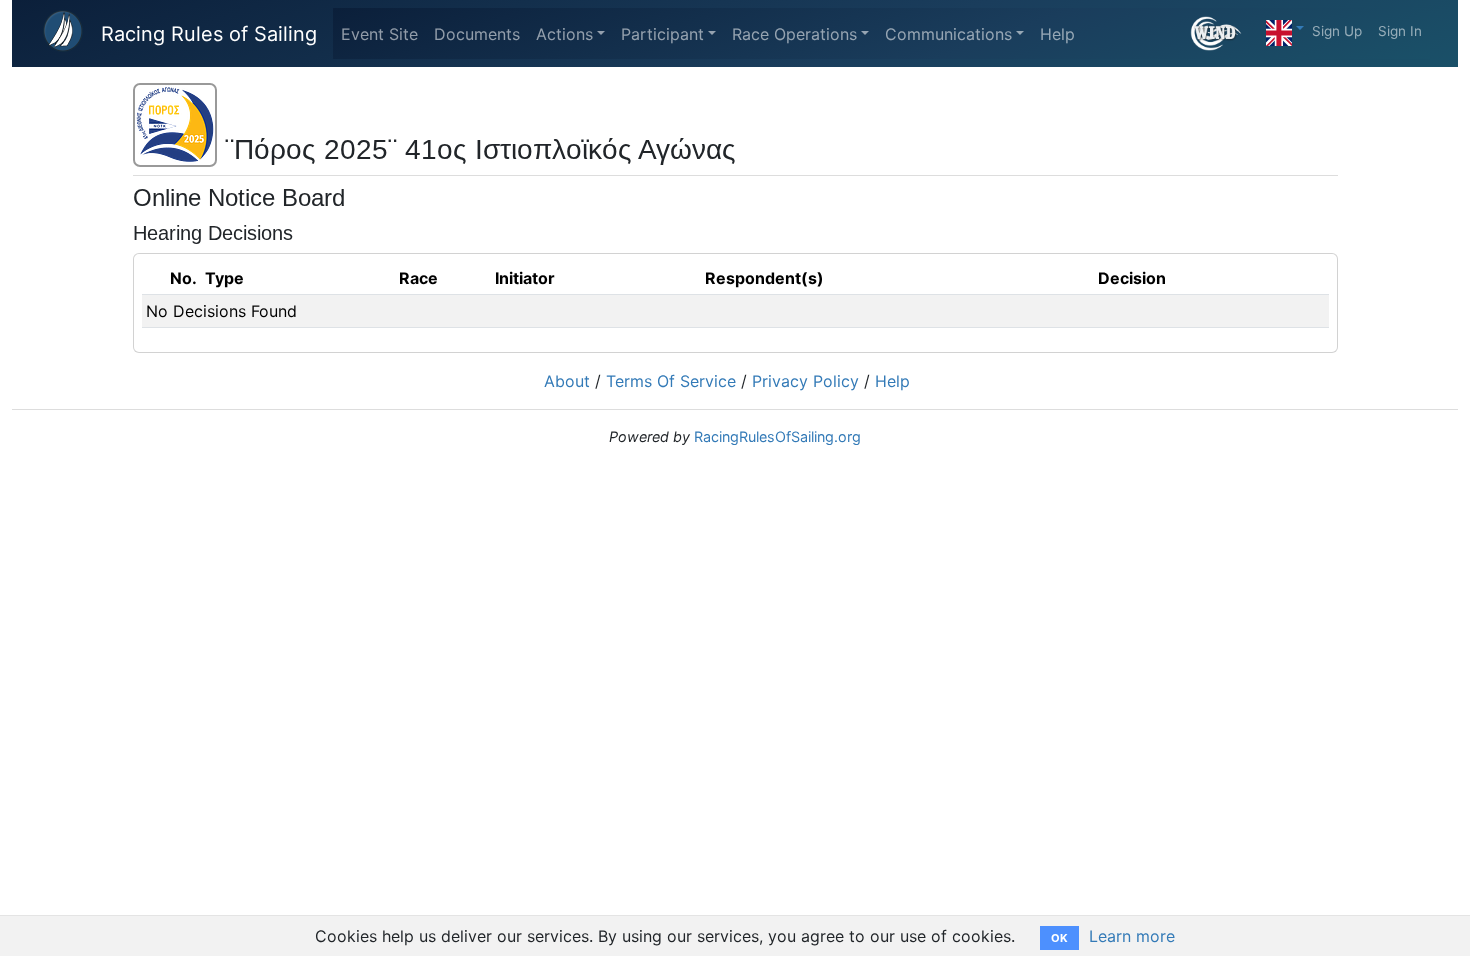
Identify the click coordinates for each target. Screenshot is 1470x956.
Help (1057, 34)
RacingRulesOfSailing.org (777, 436)
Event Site (379, 34)
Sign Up (1337, 31)
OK (1059, 938)
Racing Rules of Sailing (209, 34)
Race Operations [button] (794, 34)
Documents (477, 34)
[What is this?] (1224, 33)
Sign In (1400, 31)
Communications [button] (948, 34)
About (567, 381)
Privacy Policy (805, 381)
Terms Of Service (671, 381)
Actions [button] (564, 34)
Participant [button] (662, 34)
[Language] (1285, 28)
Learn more (1132, 936)
